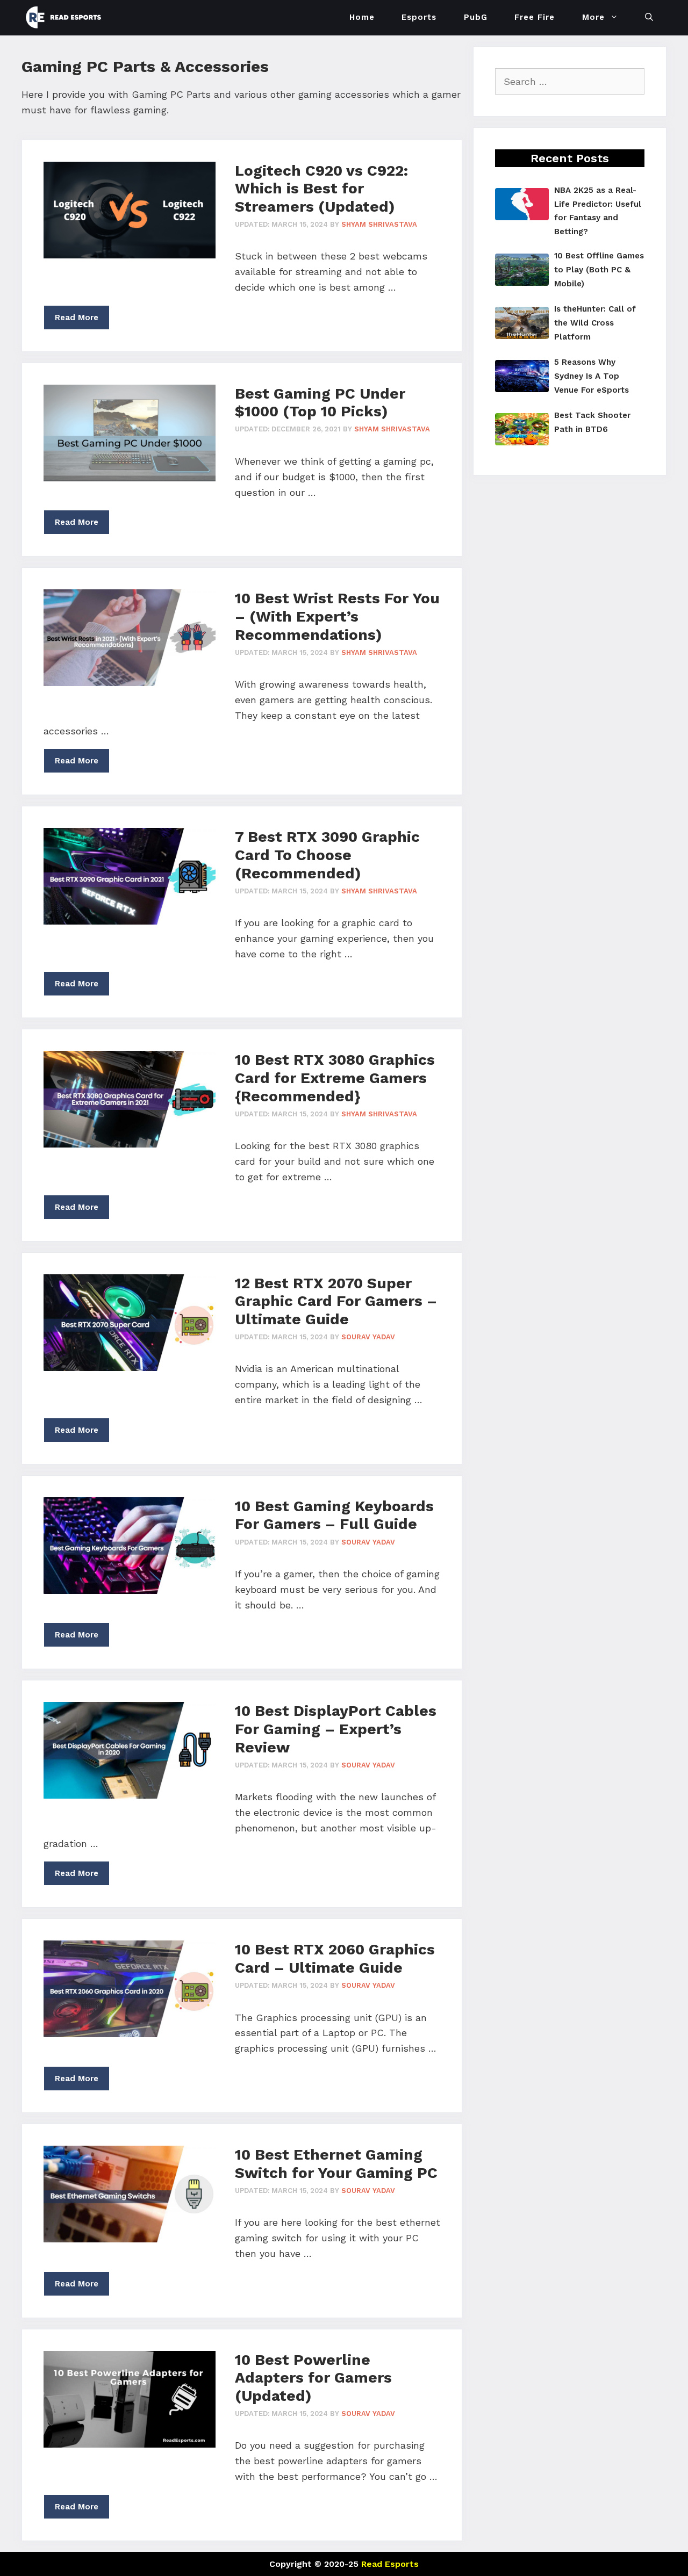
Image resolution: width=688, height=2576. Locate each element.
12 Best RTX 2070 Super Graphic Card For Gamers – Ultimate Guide (336, 1301)
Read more (77, 318)
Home (362, 17)
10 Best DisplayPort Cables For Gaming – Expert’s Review (336, 1729)
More (593, 17)
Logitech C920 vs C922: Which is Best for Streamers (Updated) (321, 189)
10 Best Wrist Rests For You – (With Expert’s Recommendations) (337, 616)
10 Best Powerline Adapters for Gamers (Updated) (313, 2378)
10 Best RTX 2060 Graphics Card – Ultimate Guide (335, 1958)
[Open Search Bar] (649, 17)
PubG (476, 17)
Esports (419, 17)
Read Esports (390, 2564)
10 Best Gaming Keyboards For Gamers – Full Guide (334, 1515)
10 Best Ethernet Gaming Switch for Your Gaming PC (336, 2164)
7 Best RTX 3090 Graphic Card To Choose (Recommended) (327, 855)
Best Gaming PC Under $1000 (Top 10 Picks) (320, 403)
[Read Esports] (66, 17)
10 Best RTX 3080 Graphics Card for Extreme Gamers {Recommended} (335, 1078)
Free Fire (535, 17)
